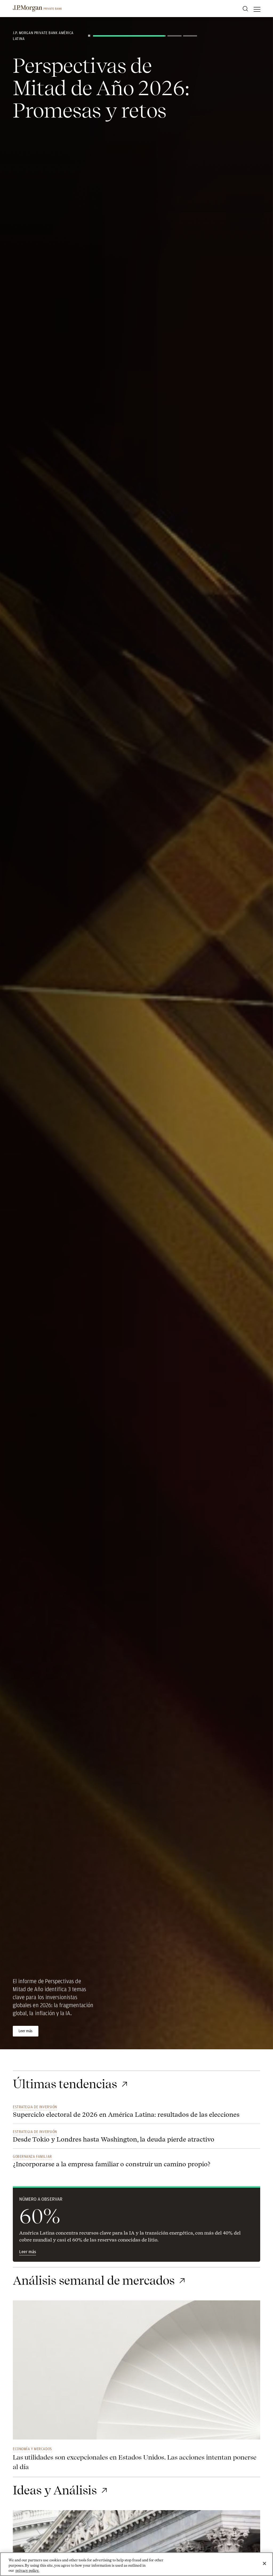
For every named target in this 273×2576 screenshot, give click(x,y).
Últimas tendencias (65, 2084)
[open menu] (257, 9)
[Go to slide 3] (190, 36)
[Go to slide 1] (100, 36)
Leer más (28, 2252)
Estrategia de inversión (35, 2107)
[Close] (264, 2563)
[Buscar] (245, 9)
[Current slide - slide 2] (145, 36)
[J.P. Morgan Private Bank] (37, 9)
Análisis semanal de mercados (94, 2281)
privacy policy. (27, 2571)
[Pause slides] (89, 36)
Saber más (26, 2031)
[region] (136, 2564)
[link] (136, 2373)
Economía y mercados (32, 2449)
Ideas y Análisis (55, 2490)
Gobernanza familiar (32, 2156)
